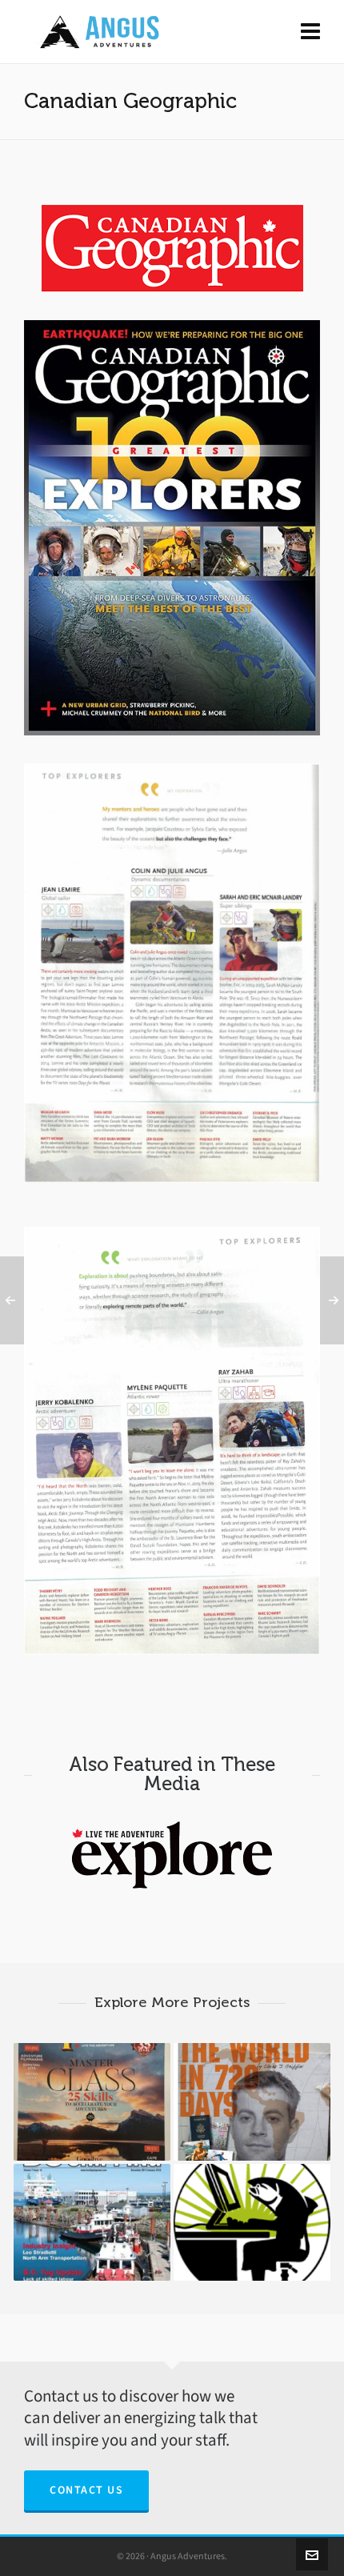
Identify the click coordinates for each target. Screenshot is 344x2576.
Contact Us (86, 2490)
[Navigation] (310, 32)
